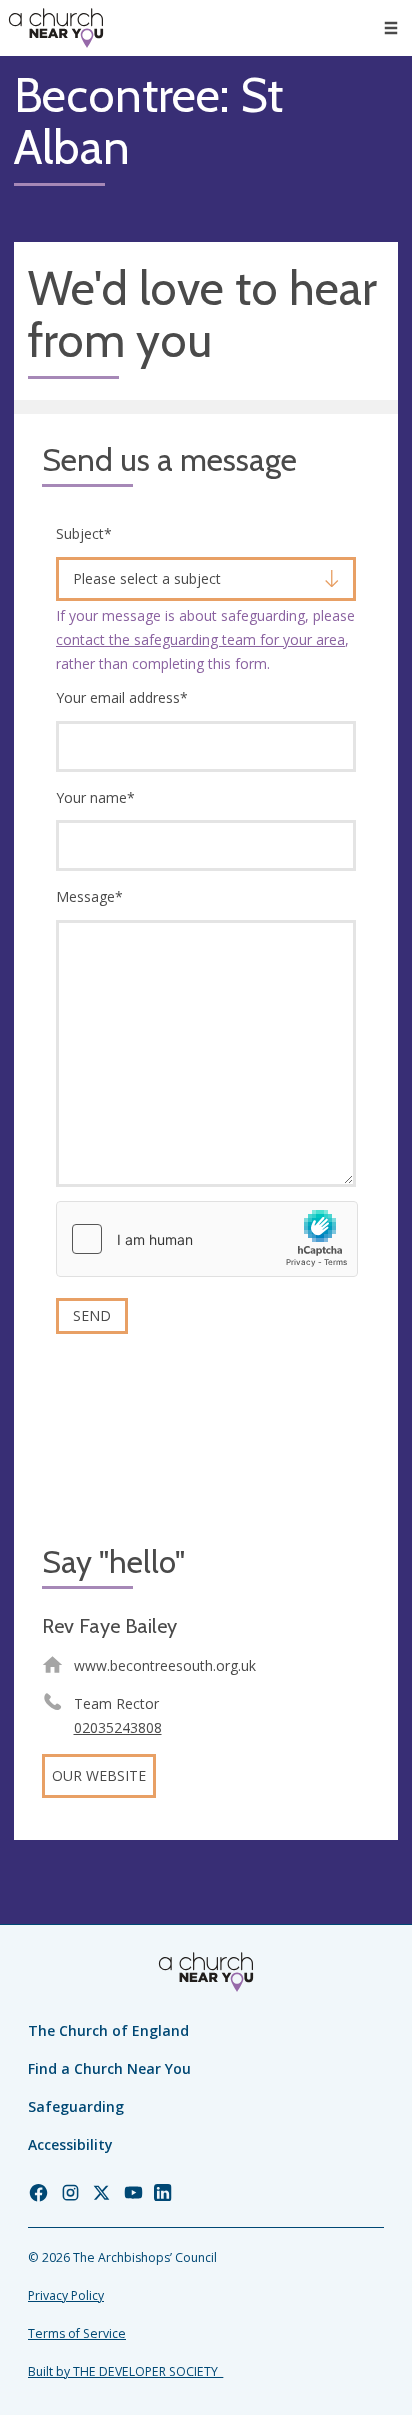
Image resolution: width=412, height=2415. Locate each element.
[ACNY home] (56, 28)
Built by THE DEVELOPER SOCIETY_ (125, 2371)
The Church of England (108, 2030)
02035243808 (118, 1727)
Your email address (122, 697)
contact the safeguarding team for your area (200, 639)
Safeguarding (76, 2106)
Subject (84, 533)
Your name (95, 797)
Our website (99, 1775)
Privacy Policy (66, 2295)
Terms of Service (77, 2333)
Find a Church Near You (109, 2068)
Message (89, 896)
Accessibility (70, 2144)
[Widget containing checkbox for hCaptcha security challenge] (207, 1239)
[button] (391, 28)
